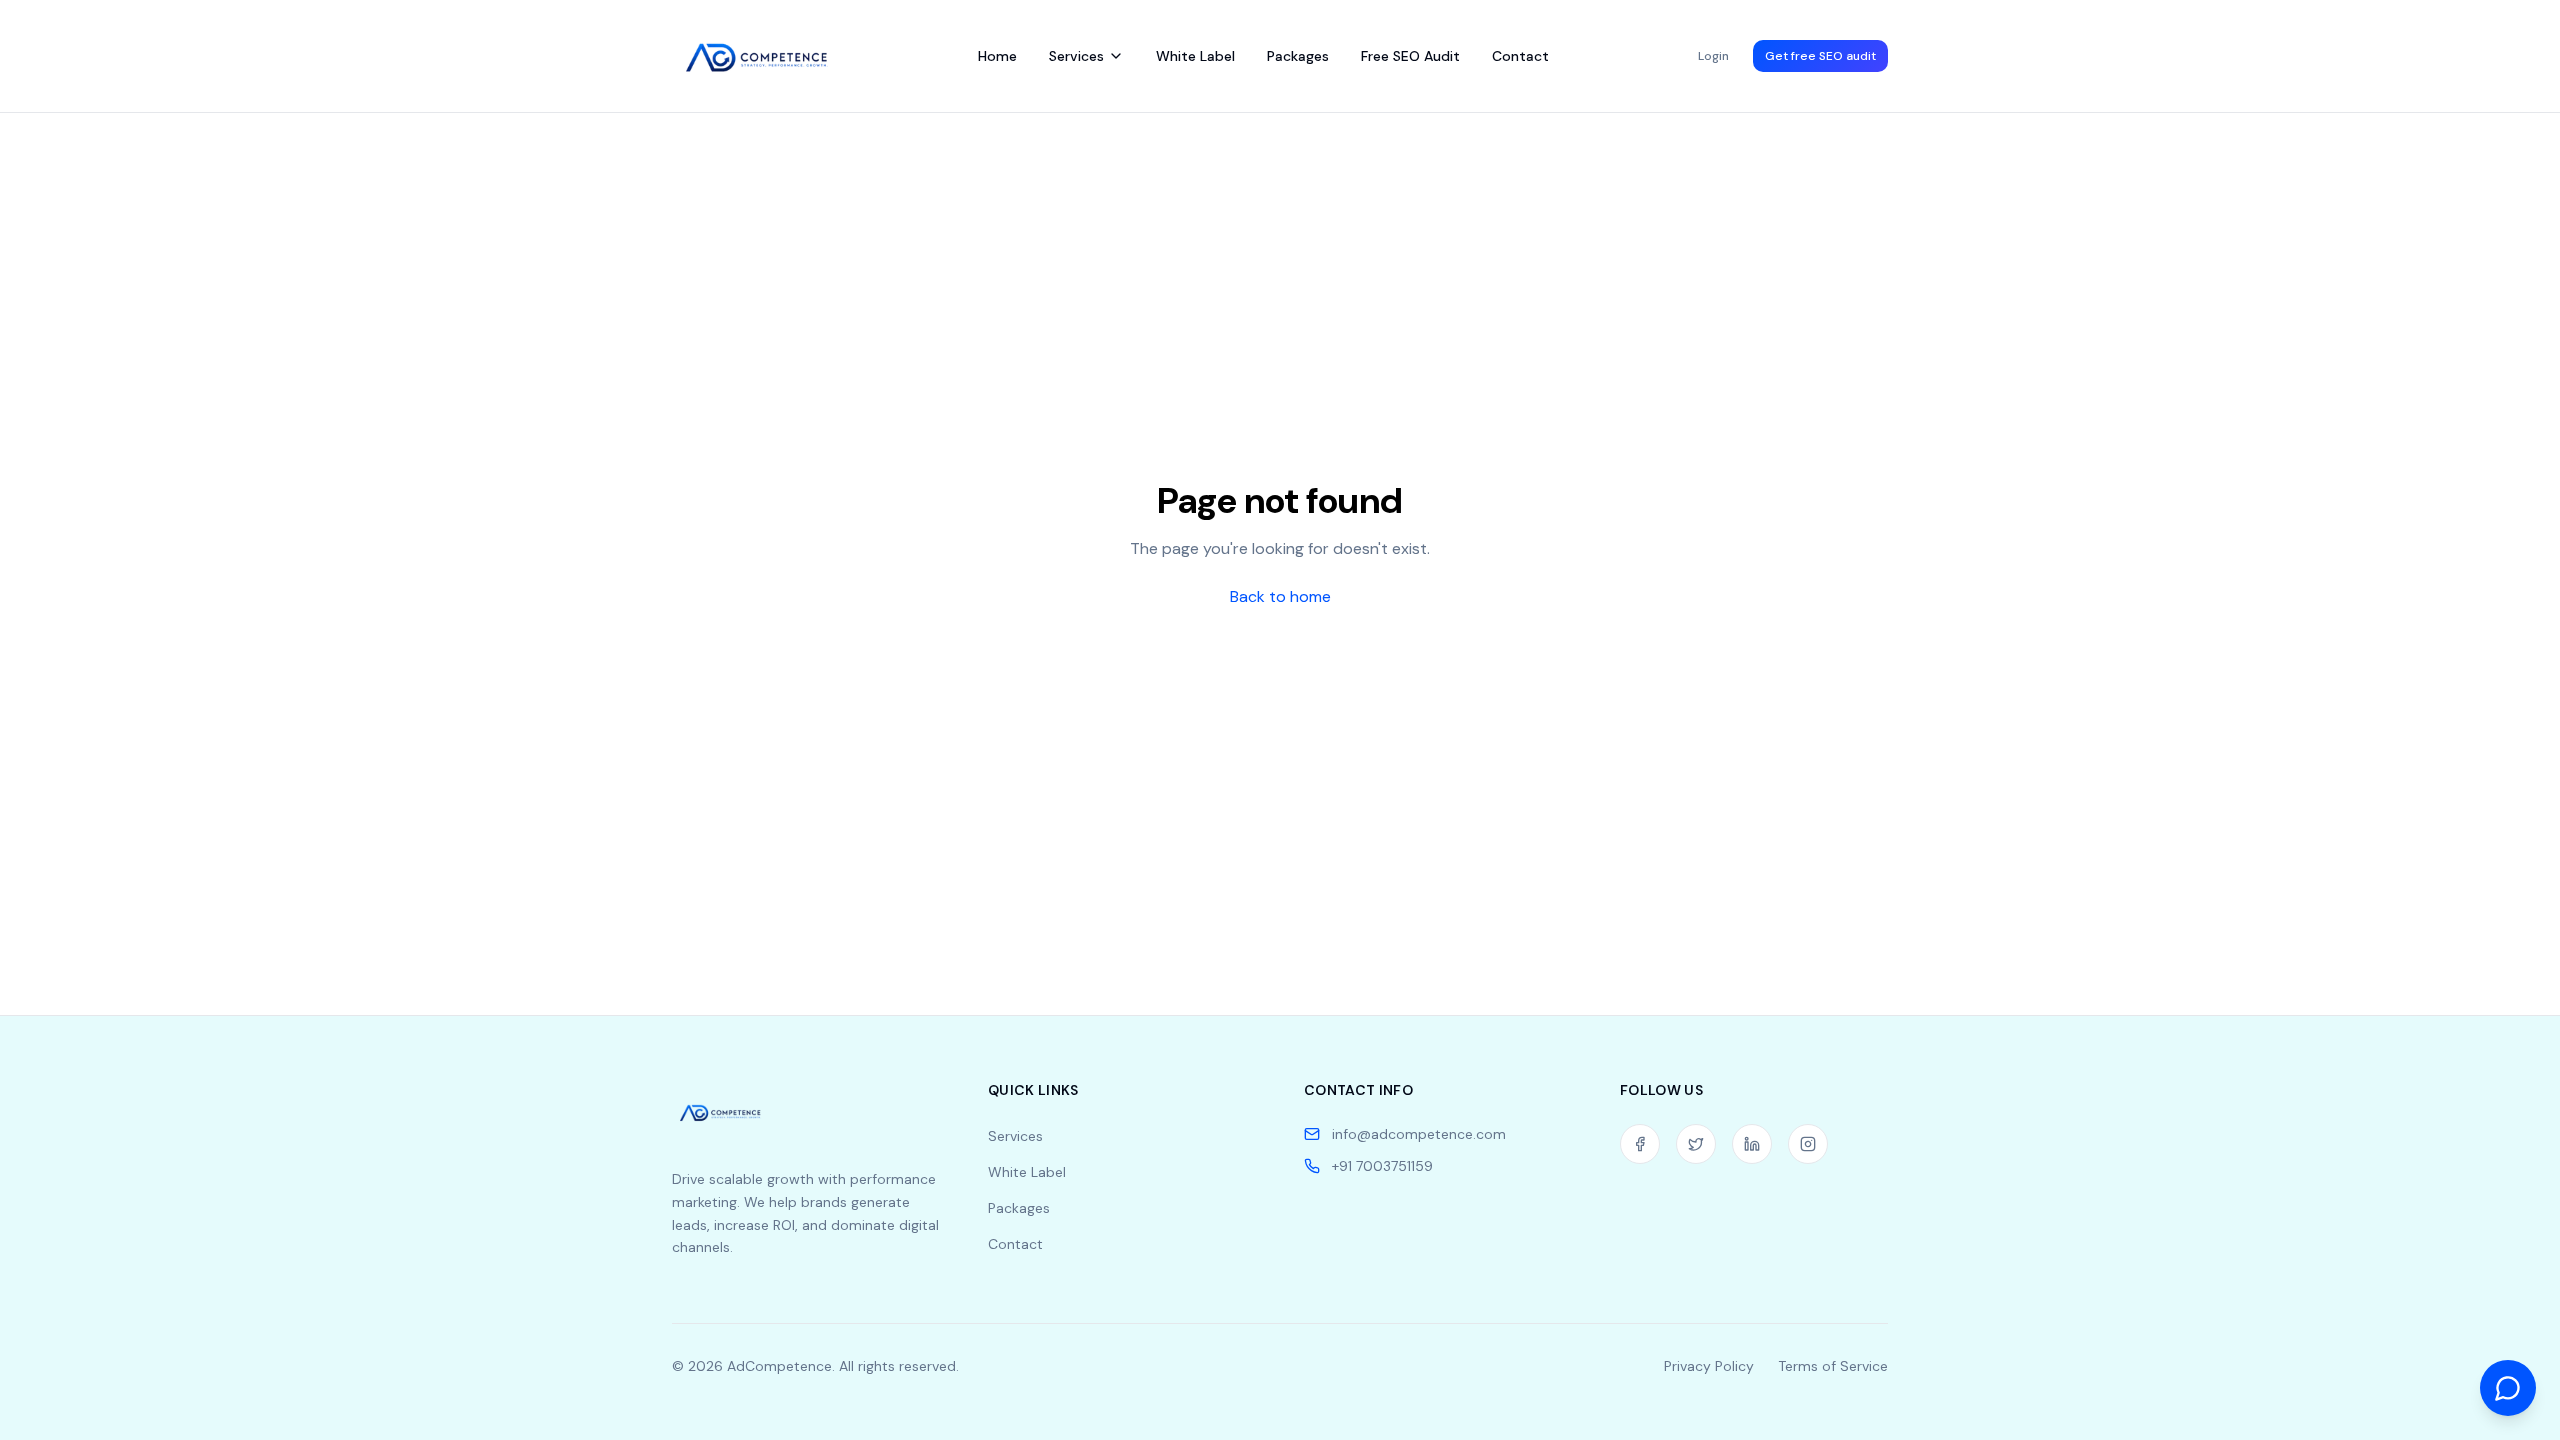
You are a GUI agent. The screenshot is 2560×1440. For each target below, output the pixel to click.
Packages (1298, 56)
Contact (1520, 56)
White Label (1195, 56)
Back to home (1280, 596)
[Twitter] (1696, 1144)
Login (1713, 56)
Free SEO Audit (1410, 56)
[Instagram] (1808, 1144)
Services (1076, 56)
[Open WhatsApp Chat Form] (2508, 1387)
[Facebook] (1640, 1144)
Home (997, 56)
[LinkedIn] (1752, 1144)
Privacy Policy (1709, 1366)
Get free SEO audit (1820, 56)
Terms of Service (1833, 1366)
